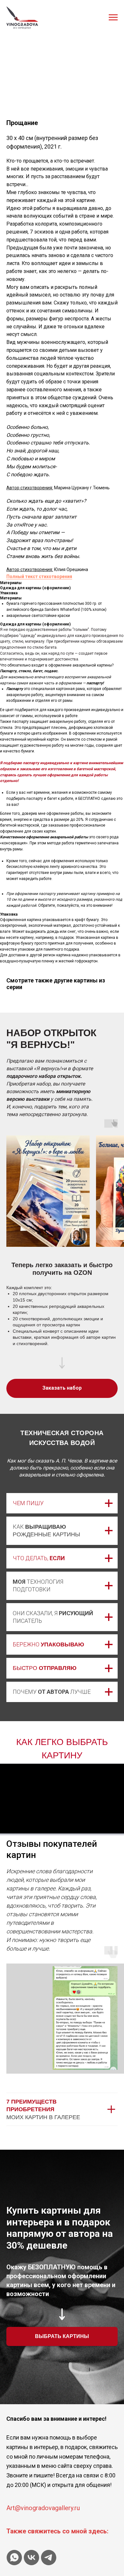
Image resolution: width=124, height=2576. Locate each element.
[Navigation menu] (113, 17)
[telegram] (49, 2558)
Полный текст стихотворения (39, 576)
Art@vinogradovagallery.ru (43, 2508)
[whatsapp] (14, 2558)
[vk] (31, 2558)
